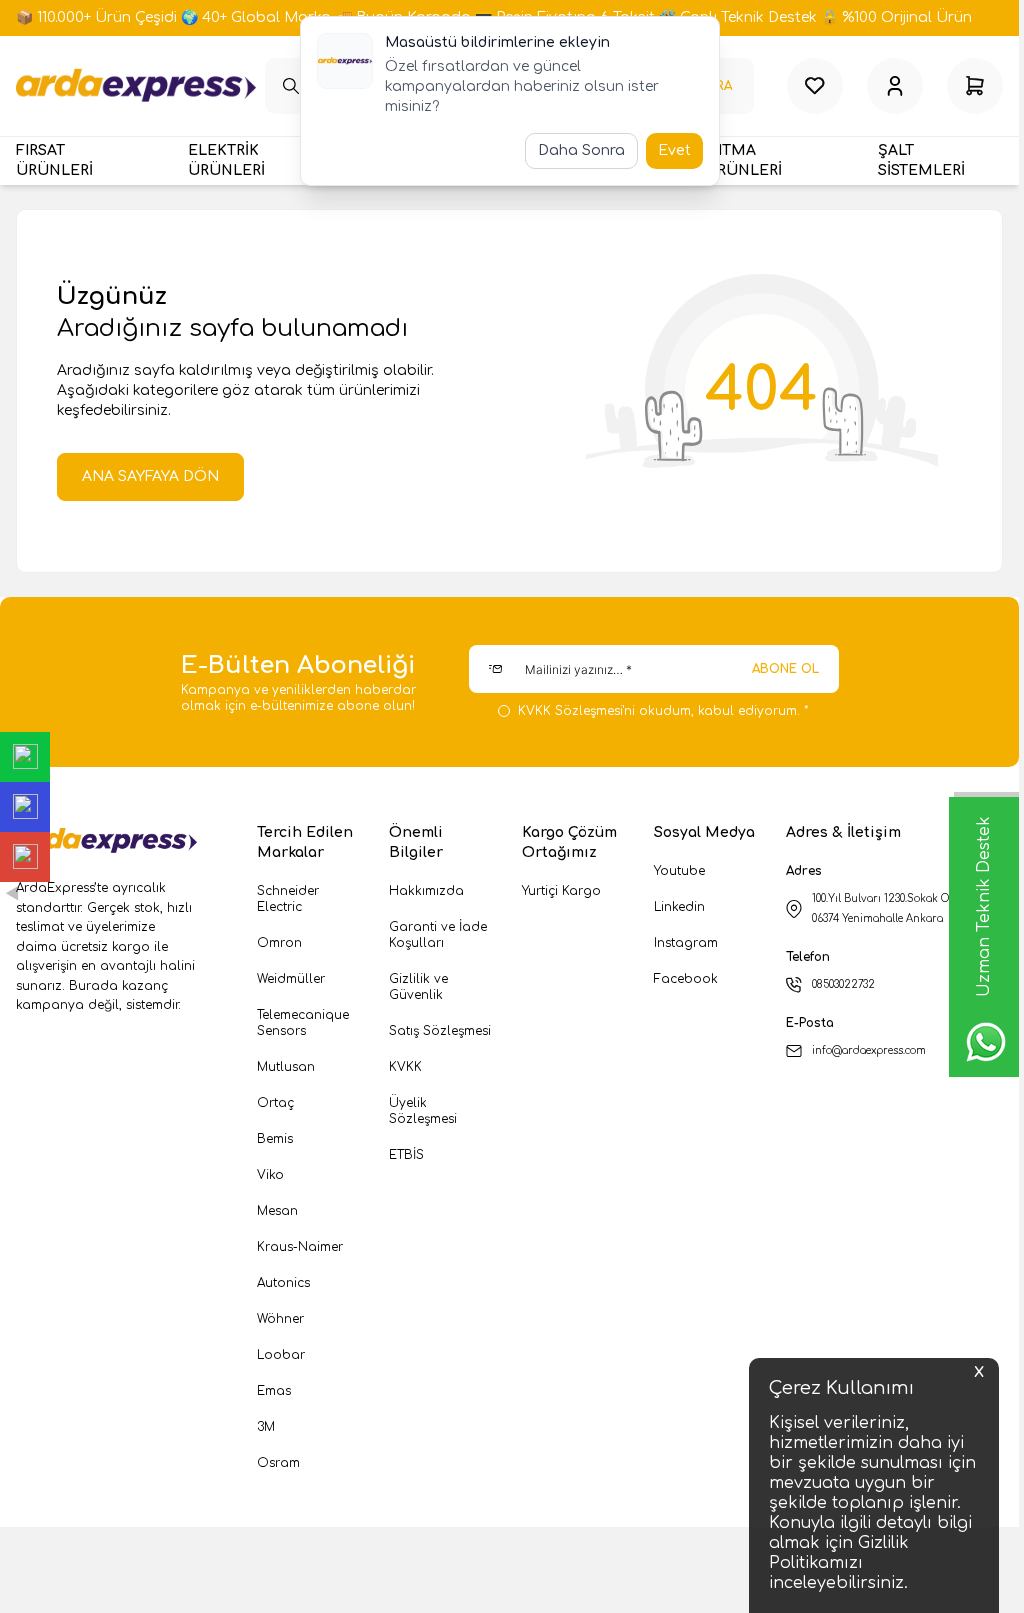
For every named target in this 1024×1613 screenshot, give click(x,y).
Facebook (686, 979)
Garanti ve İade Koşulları (438, 935)
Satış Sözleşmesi (440, 1031)
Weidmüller (291, 979)
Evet (674, 150)
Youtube (679, 871)
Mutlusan (286, 1067)
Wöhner (280, 1319)
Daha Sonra (581, 150)
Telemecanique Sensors (303, 1023)
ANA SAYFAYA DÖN (150, 476)
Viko (270, 1175)
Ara (720, 86)
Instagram (686, 943)
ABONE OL (785, 669)
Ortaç (275, 1103)
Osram (278, 1463)
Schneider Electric (288, 899)
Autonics (283, 1283)
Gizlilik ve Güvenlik (418, 987)
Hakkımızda (426, 891)
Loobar (281, 1355)
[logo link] (136, 86)
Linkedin (679, 907)
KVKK (405, 1067)
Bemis (275, 1139)
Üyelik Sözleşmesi (423, 1111)
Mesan (277, 1211)
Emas (274, 1391)
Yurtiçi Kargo (561, 891)
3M (266, 1427)
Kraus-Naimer (300, 1247)
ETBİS (406, 1155)
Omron (279, 943)
